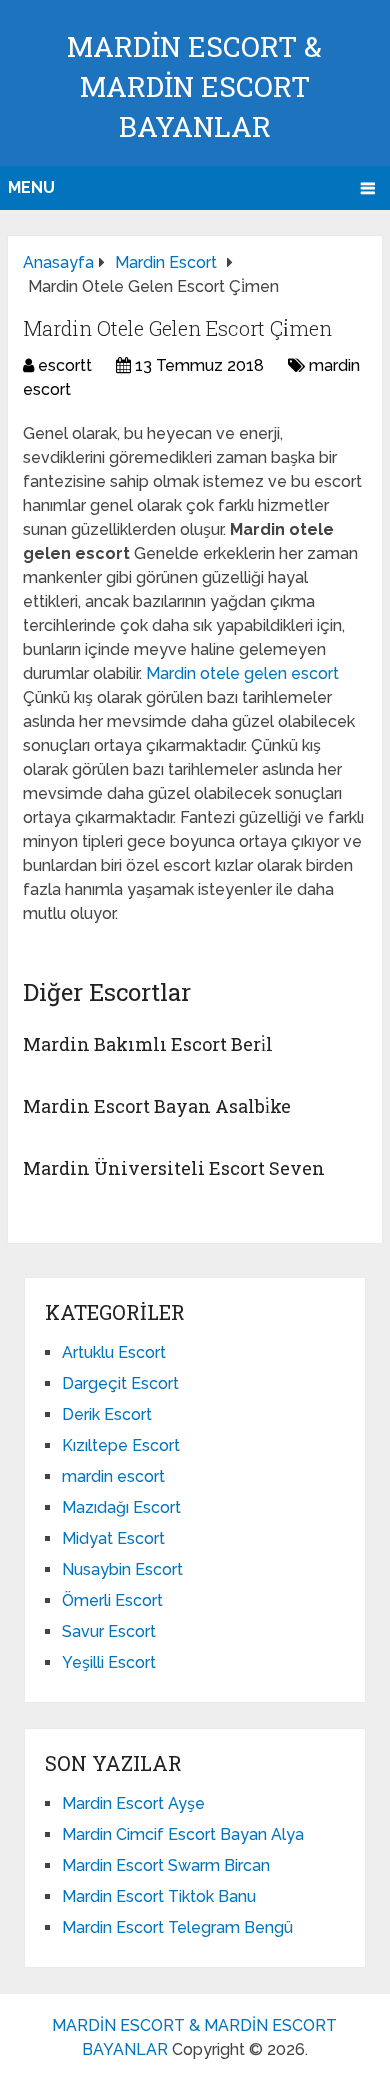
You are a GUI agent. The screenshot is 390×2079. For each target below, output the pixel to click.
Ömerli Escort (112, 1600)
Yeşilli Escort (109, 1662)
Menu (31, 187)
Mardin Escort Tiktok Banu (159, 1896)
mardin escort (113, 1476)
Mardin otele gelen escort (242, 673)
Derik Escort (107, 1414)
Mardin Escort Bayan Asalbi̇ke (157, 1106)
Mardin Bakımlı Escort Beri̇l (148, 1044)
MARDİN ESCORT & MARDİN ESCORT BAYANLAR (194, 86)
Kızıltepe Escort (121, 1445)
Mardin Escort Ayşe (133, 1803)
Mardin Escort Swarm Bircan (166, 1865)
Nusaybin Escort (122, 1569)
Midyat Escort (113, 1538)
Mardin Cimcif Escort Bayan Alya (183, 1834)
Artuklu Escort (114, 1352)
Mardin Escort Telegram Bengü (177, 1927)
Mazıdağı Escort (121, 1507)
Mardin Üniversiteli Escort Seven (174, 1168)
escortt (65, 365)
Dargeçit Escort (120, 1383)
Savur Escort (109, 1631)
